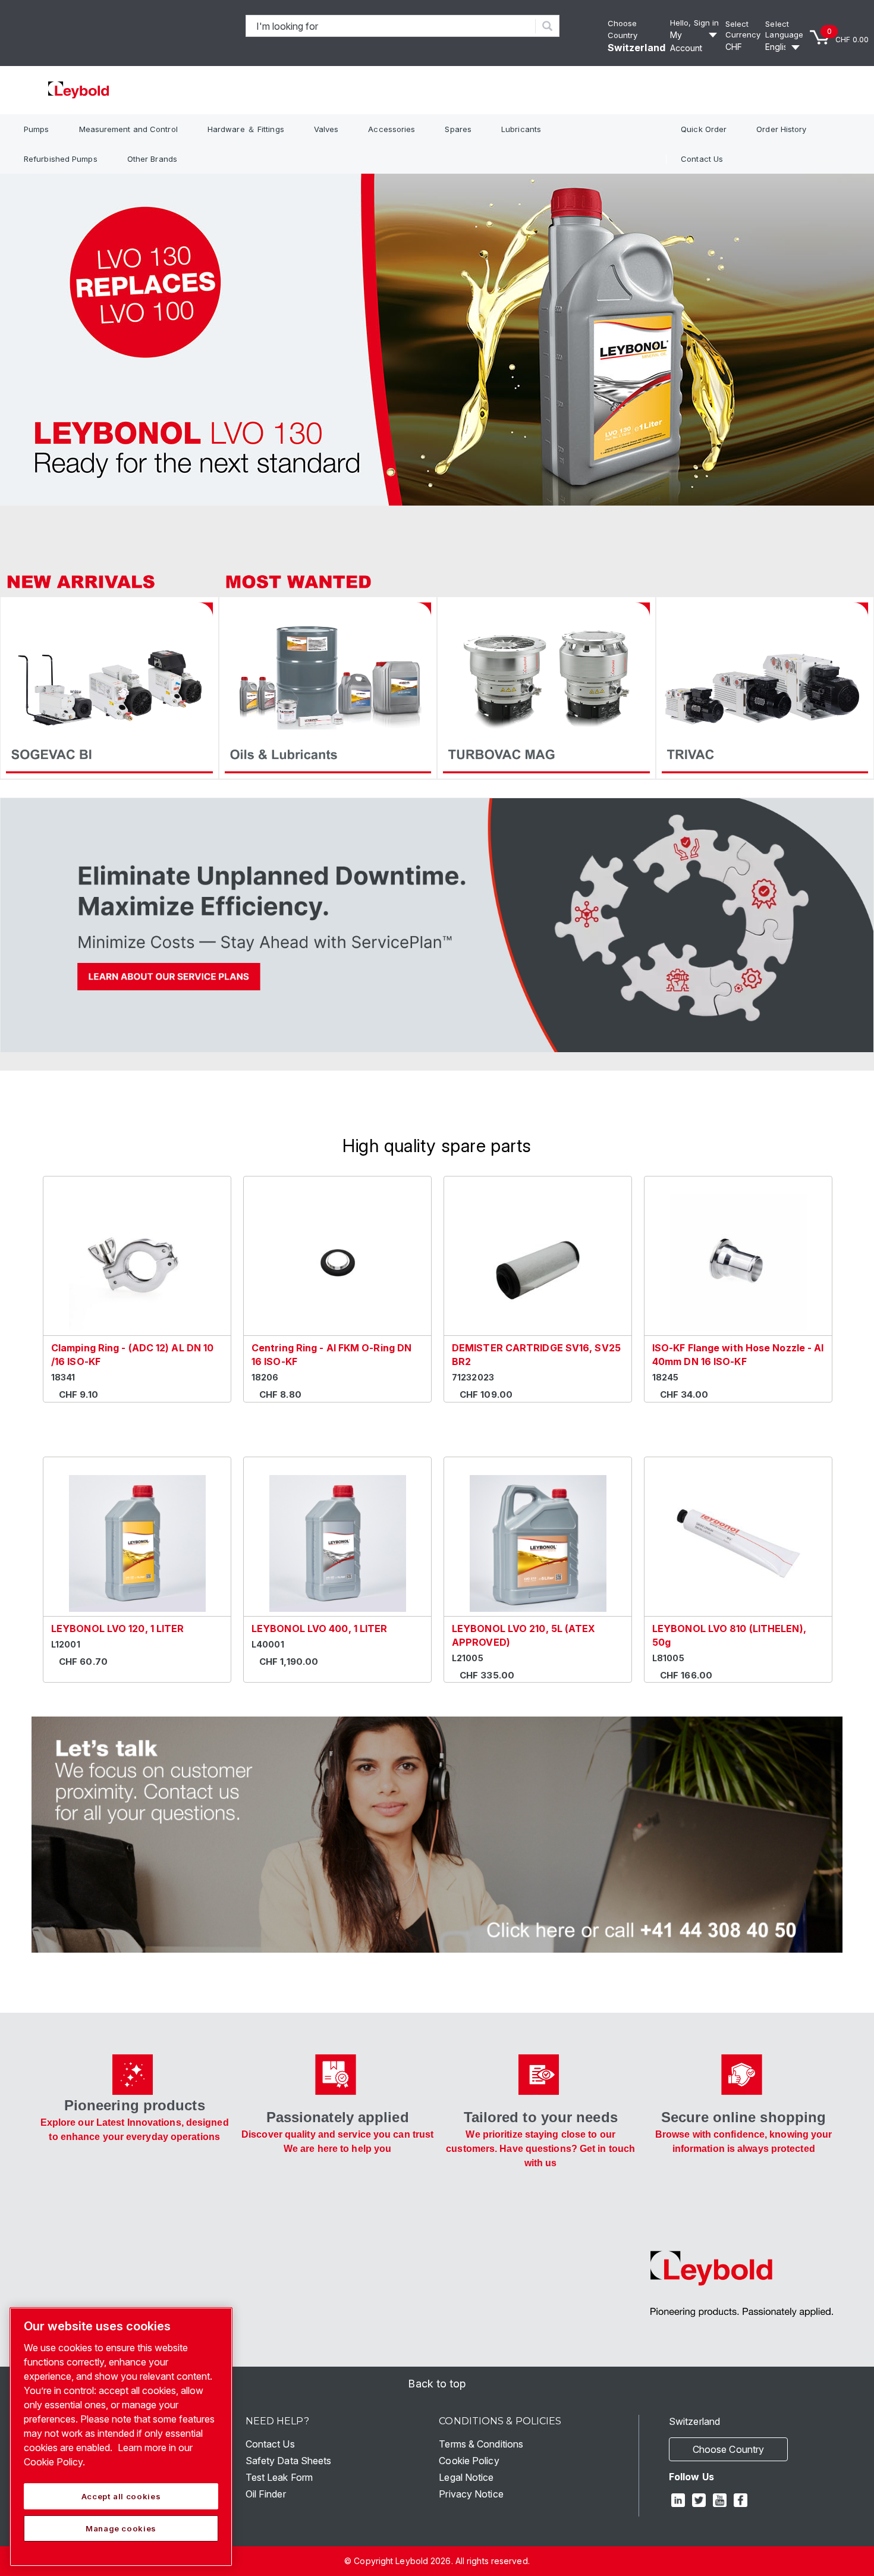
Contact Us (702, 159)
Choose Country (728, 2449)
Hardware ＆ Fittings (246, 129)
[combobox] (391, 26)
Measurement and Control (128, 129)
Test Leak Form (279, 2477)
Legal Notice (466, 2477)
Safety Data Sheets (289, 2461)
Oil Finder (266, 2494)
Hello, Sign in (694, 23)
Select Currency (743, 29)
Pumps (37, 129)
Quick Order (704, 129)
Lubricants (521, 129)
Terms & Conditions (481, 2444)
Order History (781, 129)
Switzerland (636, 48)
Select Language (784, 29)
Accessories (392, 129)
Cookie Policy (469, 2461)
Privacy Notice (471, 2494)
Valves (326, 129)
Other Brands (152, 159)
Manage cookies (121, 2528)
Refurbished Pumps (61, 159)
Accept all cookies (121, 2496)
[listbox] (743, 47)
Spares (458, 129)
